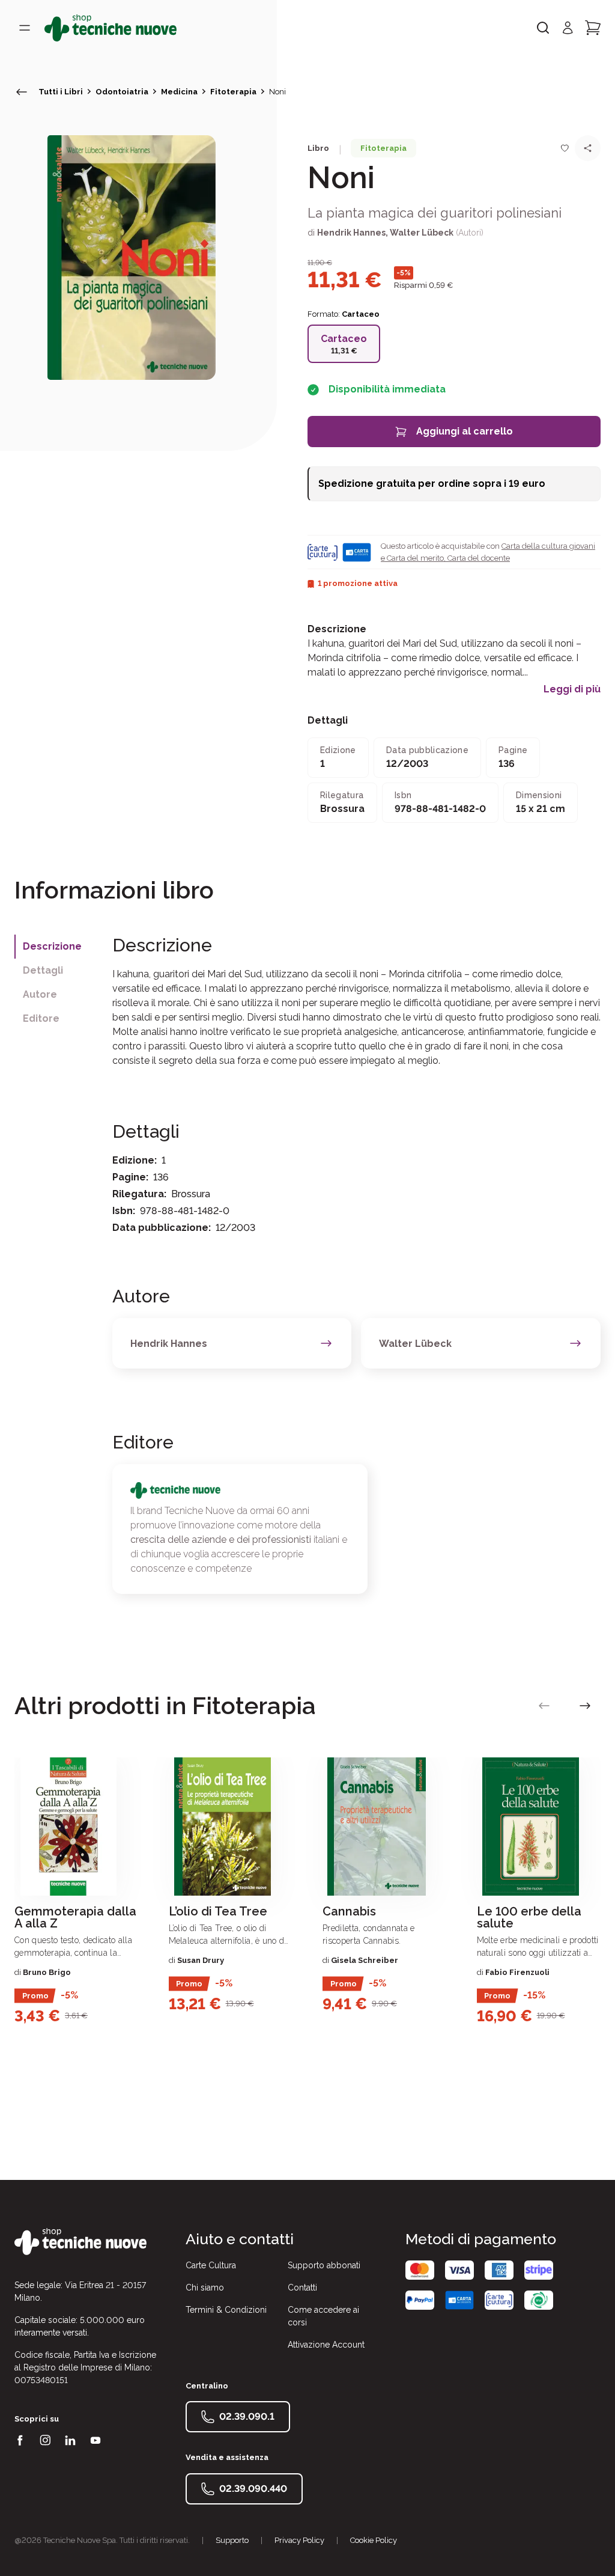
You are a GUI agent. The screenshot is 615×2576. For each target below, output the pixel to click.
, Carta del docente (477, 558)
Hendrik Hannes (351, 233)
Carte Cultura (211, 2265)
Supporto (232, 2540)
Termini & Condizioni (226, 2310)
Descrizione (52, 946)
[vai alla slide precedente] (544, 1706)
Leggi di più (572, 689)
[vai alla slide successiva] (585, 1706)
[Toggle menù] (25, 28)
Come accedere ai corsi (323, 2316)
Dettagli (43, 970)
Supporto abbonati (324, 2265)
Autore (40, 994)
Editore (41, 1018)
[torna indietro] (22, 92)
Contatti (302, 2288)
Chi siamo (205, 2288)
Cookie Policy (374, 2540)
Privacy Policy (299, 2540)
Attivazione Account (326, 2345)
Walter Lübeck (422, 233)
